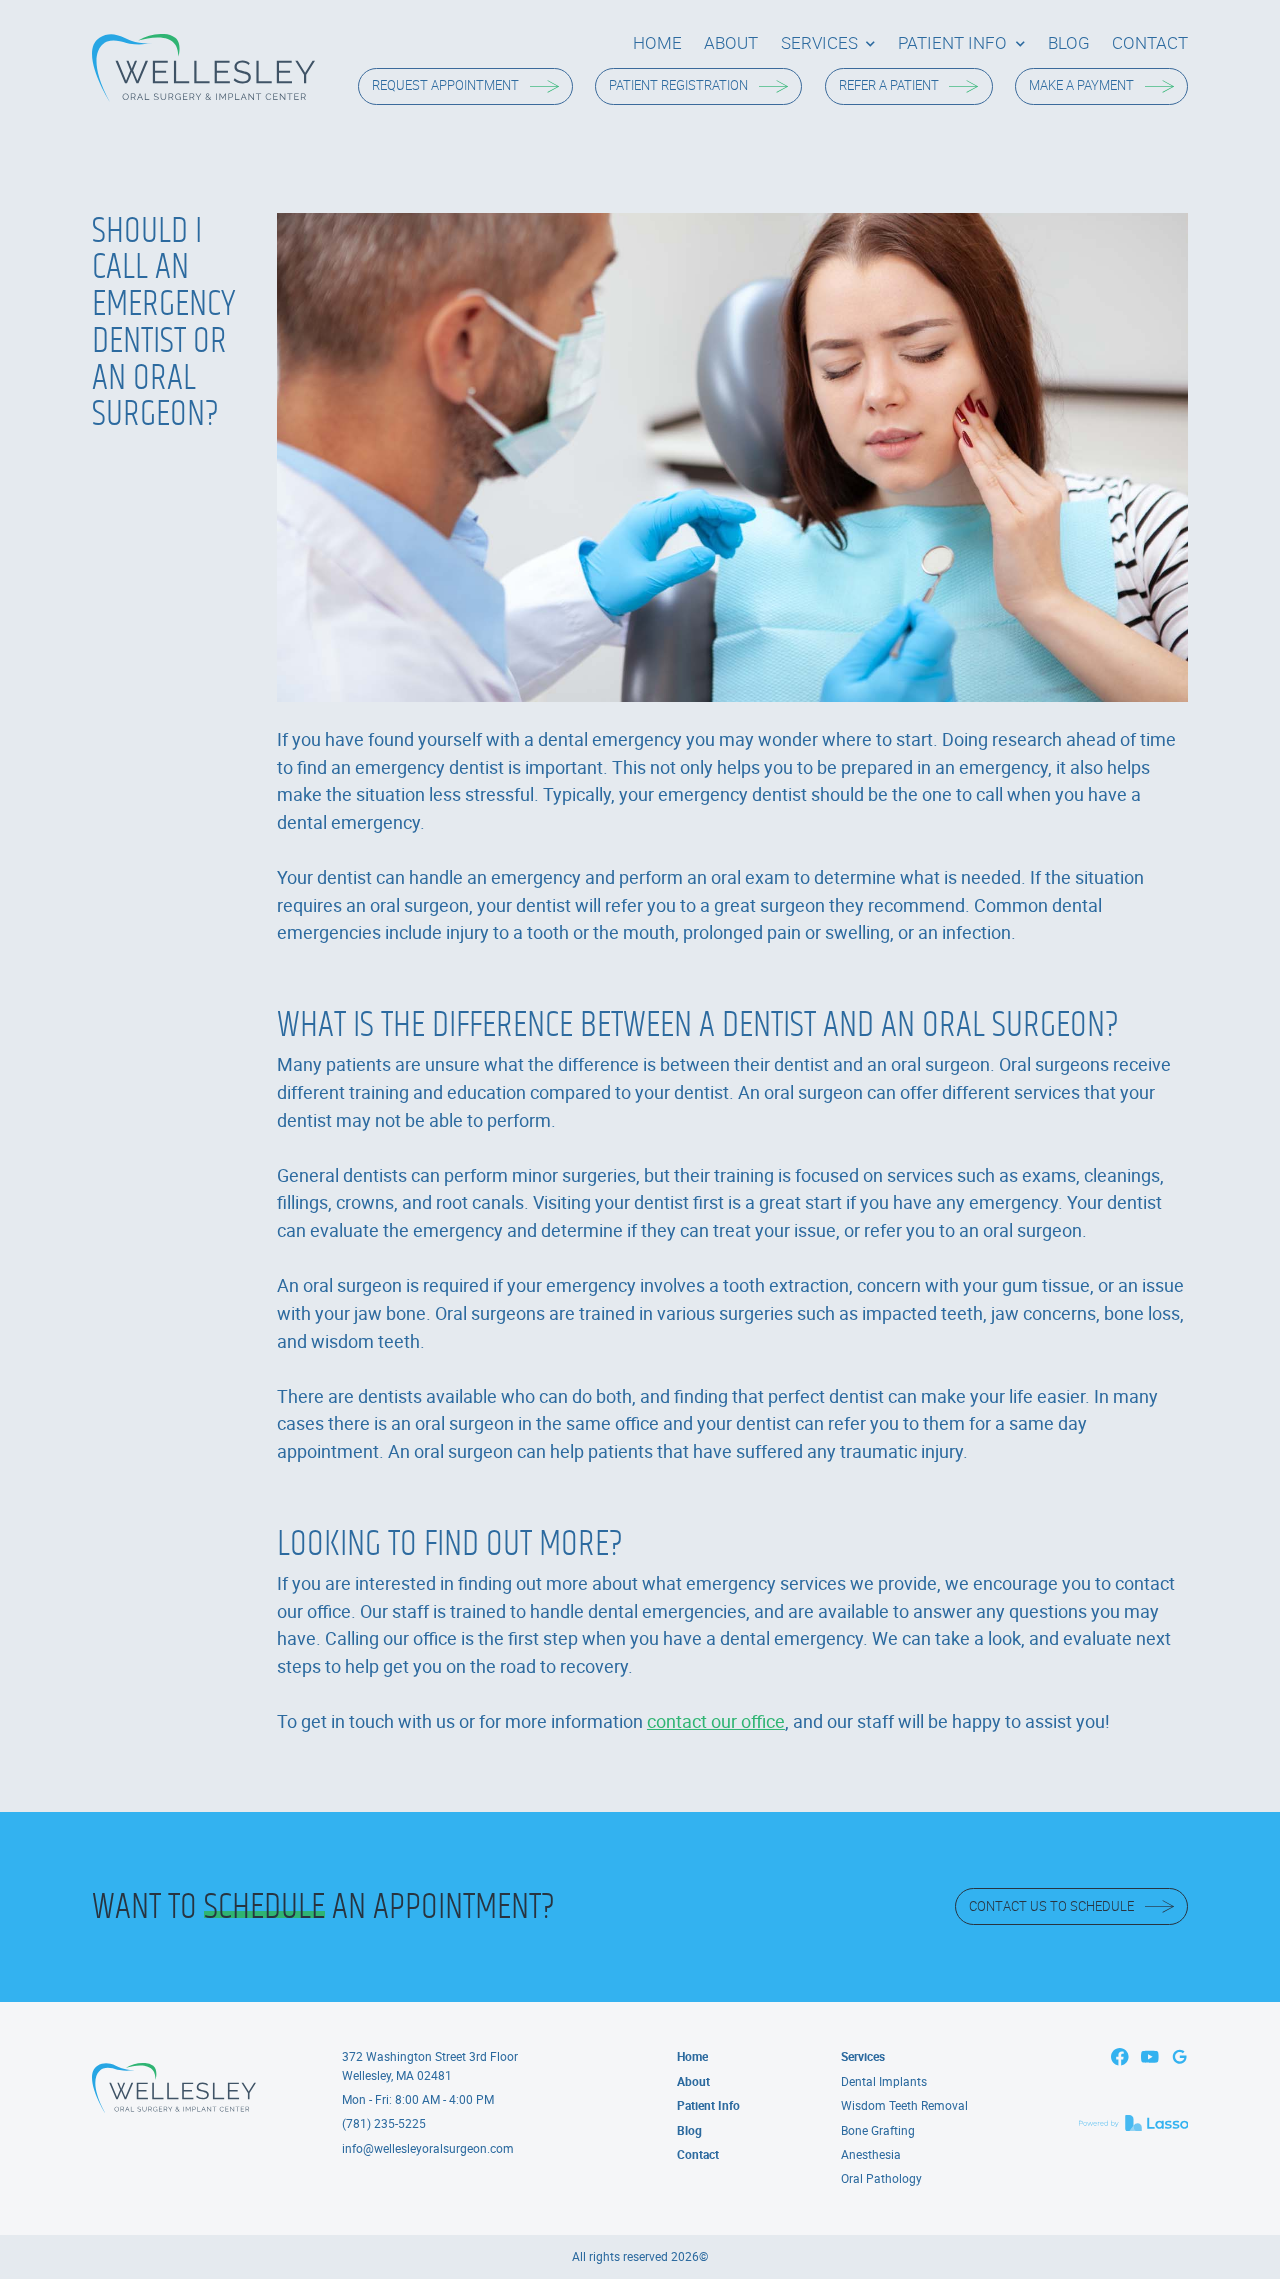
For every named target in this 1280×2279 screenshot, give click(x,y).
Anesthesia (871, 2154)
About (693, 2081)
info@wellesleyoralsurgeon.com (428, 2148)
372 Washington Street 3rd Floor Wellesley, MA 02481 (430, 2065)
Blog (689, 2130)
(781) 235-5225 (384, 2123)
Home (692, 2056)
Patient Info (708, 2105)
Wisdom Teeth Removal (904, 2105)
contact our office (716, 1721)
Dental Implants (884, 2081)
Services (863, 2056)
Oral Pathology (881, 2178)
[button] (829, 43)
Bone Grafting (878, 2130)
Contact (698, 2154)
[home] (203, 68)
